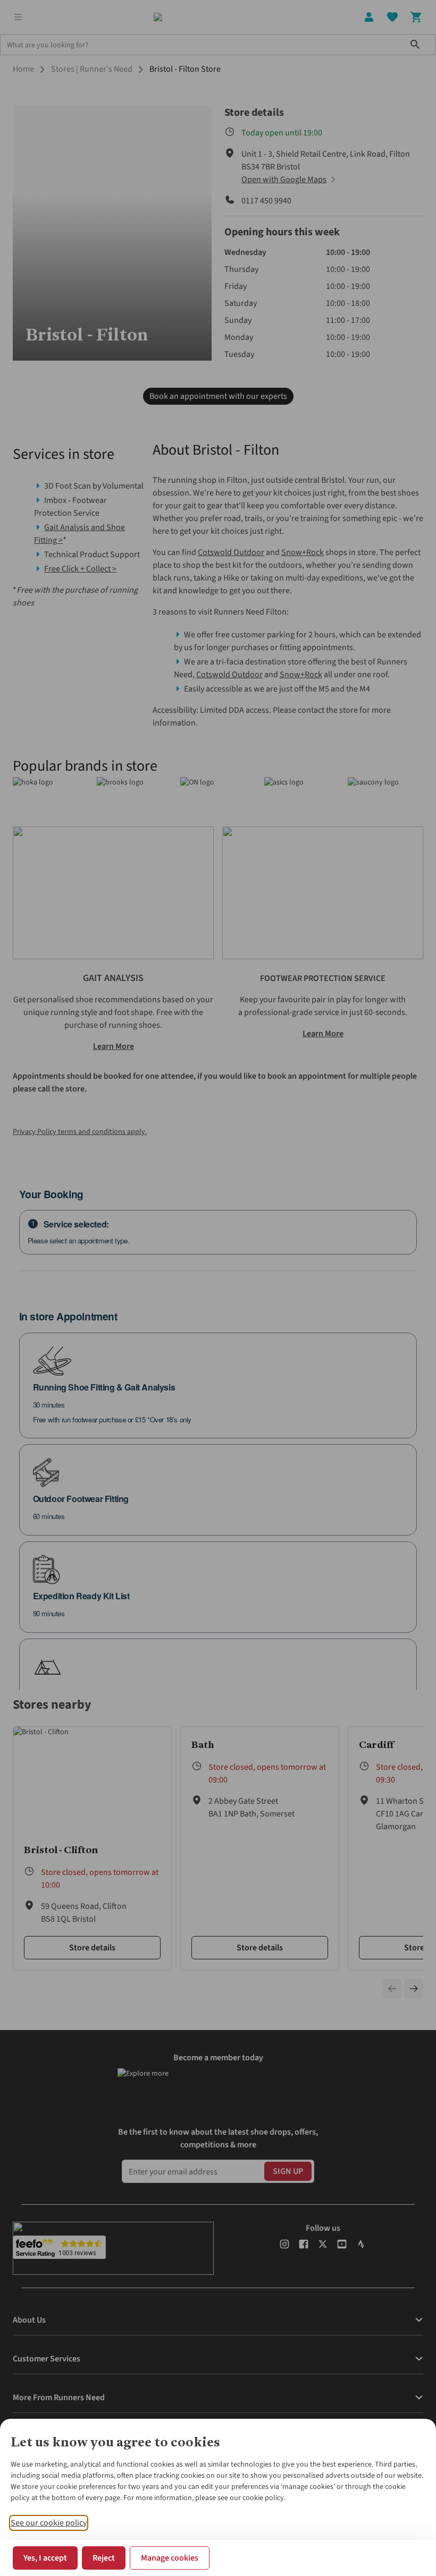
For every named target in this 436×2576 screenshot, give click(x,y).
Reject (104, 2558)
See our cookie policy (49, 2523)
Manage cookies (170, 2558)
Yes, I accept (45, 2558)
